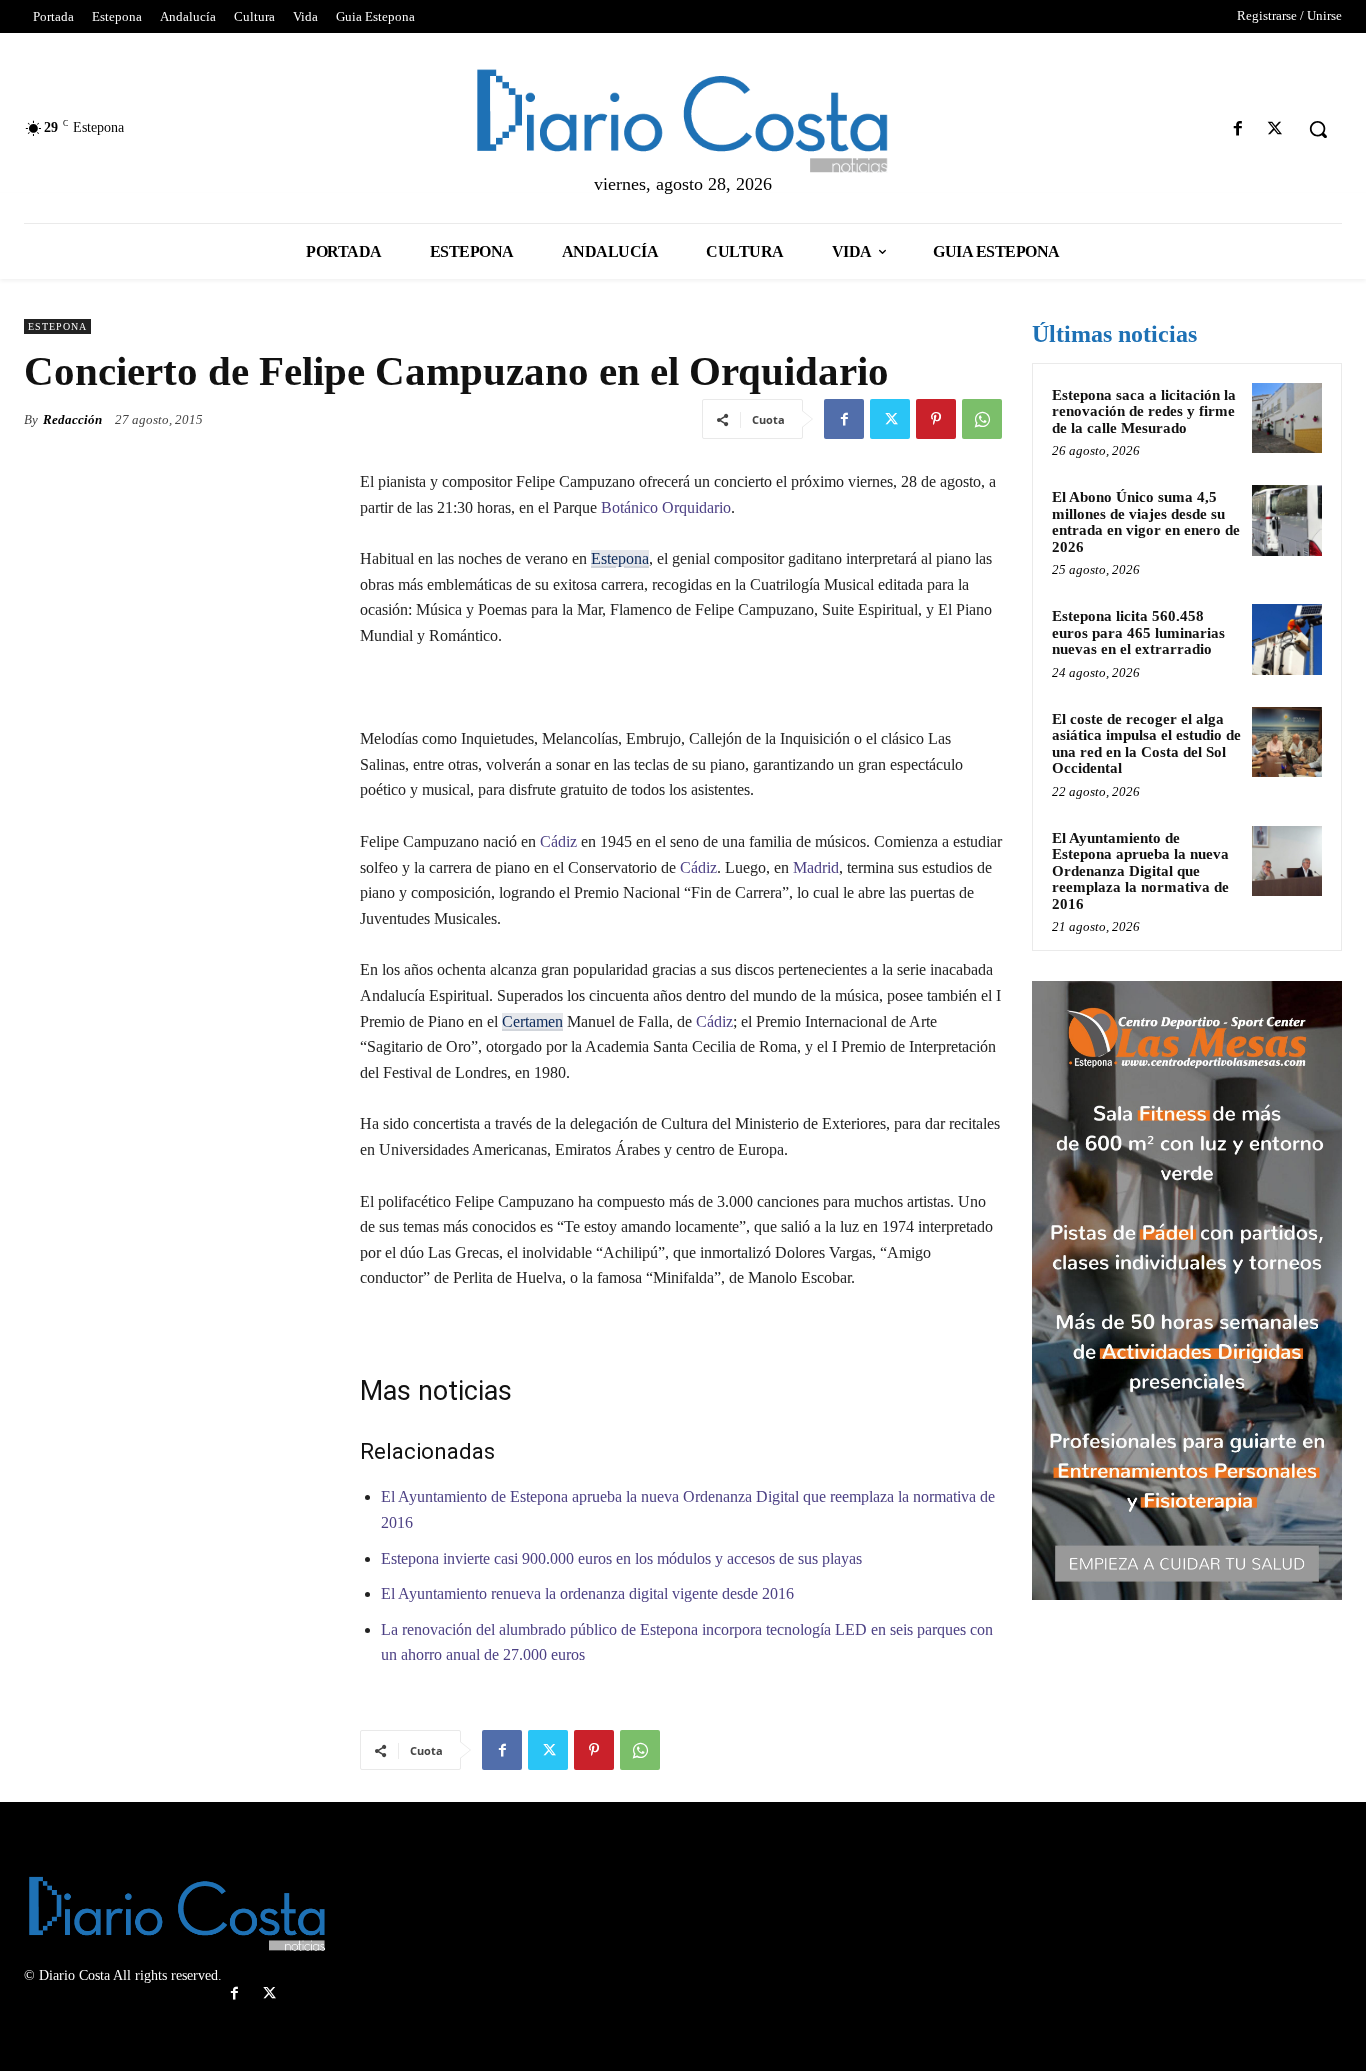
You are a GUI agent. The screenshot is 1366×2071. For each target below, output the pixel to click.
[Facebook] (1238, 129)
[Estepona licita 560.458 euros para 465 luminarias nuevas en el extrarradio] (1287, 639)
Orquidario (694, 507)
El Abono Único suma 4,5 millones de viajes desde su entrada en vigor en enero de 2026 (1146, 522)
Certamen (532, 1021)
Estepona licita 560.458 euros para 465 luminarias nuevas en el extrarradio (1138, 632)
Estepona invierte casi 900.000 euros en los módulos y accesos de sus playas (621, 1558)
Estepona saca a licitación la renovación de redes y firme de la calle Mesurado (1144, 411)
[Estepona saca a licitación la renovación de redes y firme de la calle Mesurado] (1287, 418)
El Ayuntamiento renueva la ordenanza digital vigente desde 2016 (587, 1593)
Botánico (627, 507)
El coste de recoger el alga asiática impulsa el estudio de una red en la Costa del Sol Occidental (1146, 744)
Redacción (72, 419)
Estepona (57, 326)
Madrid (816, 867)
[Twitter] (1275, 129)
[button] (1318, 129)
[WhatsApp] (982, 419)
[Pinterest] (936, 419)
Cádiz (556, 841)
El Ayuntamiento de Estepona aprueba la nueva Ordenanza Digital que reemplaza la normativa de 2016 (1140, 871)
